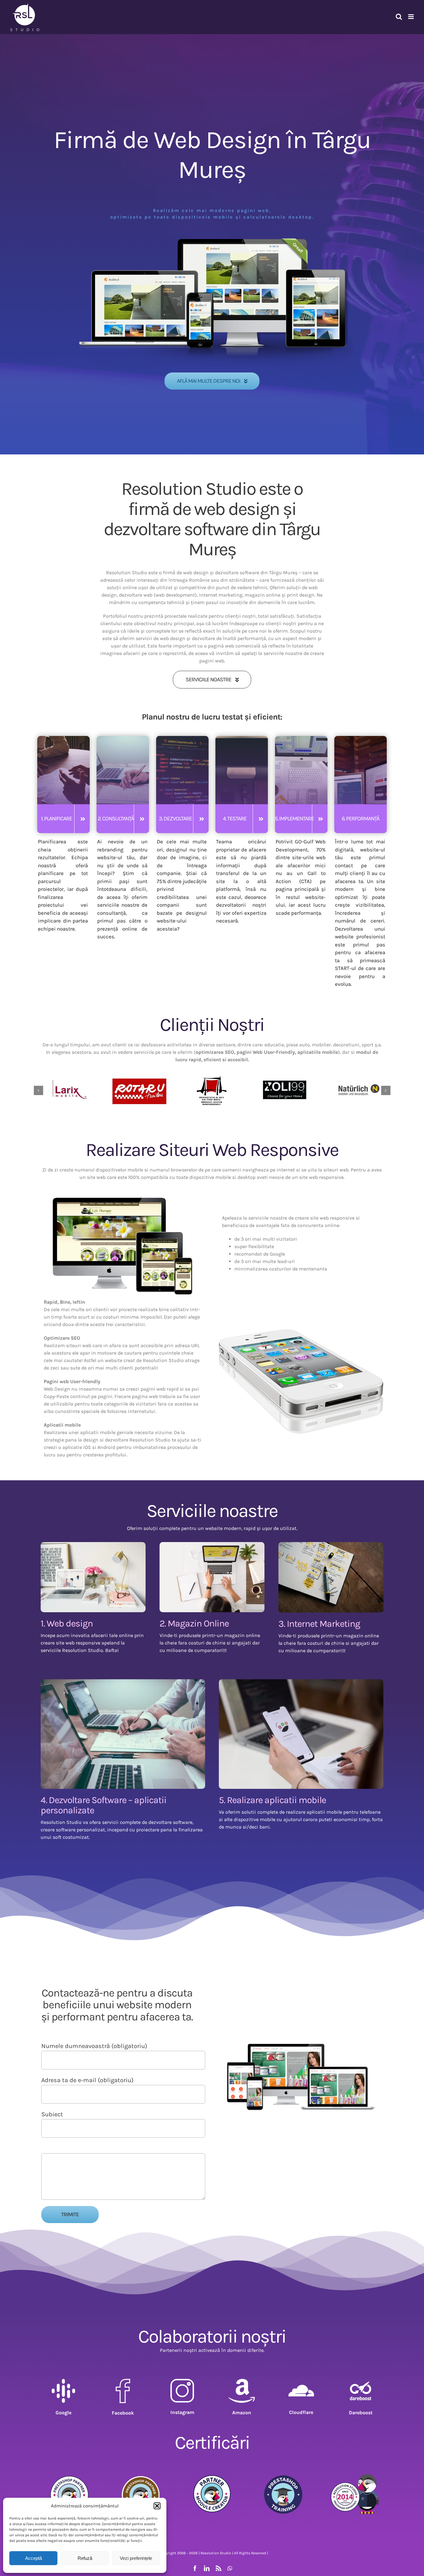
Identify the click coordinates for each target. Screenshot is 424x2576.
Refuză (85, 2558)
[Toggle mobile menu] (411, 17)
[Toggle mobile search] (399, 17)
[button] (157, 2506)
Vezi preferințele (136, 2558)
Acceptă (34, 2558)
